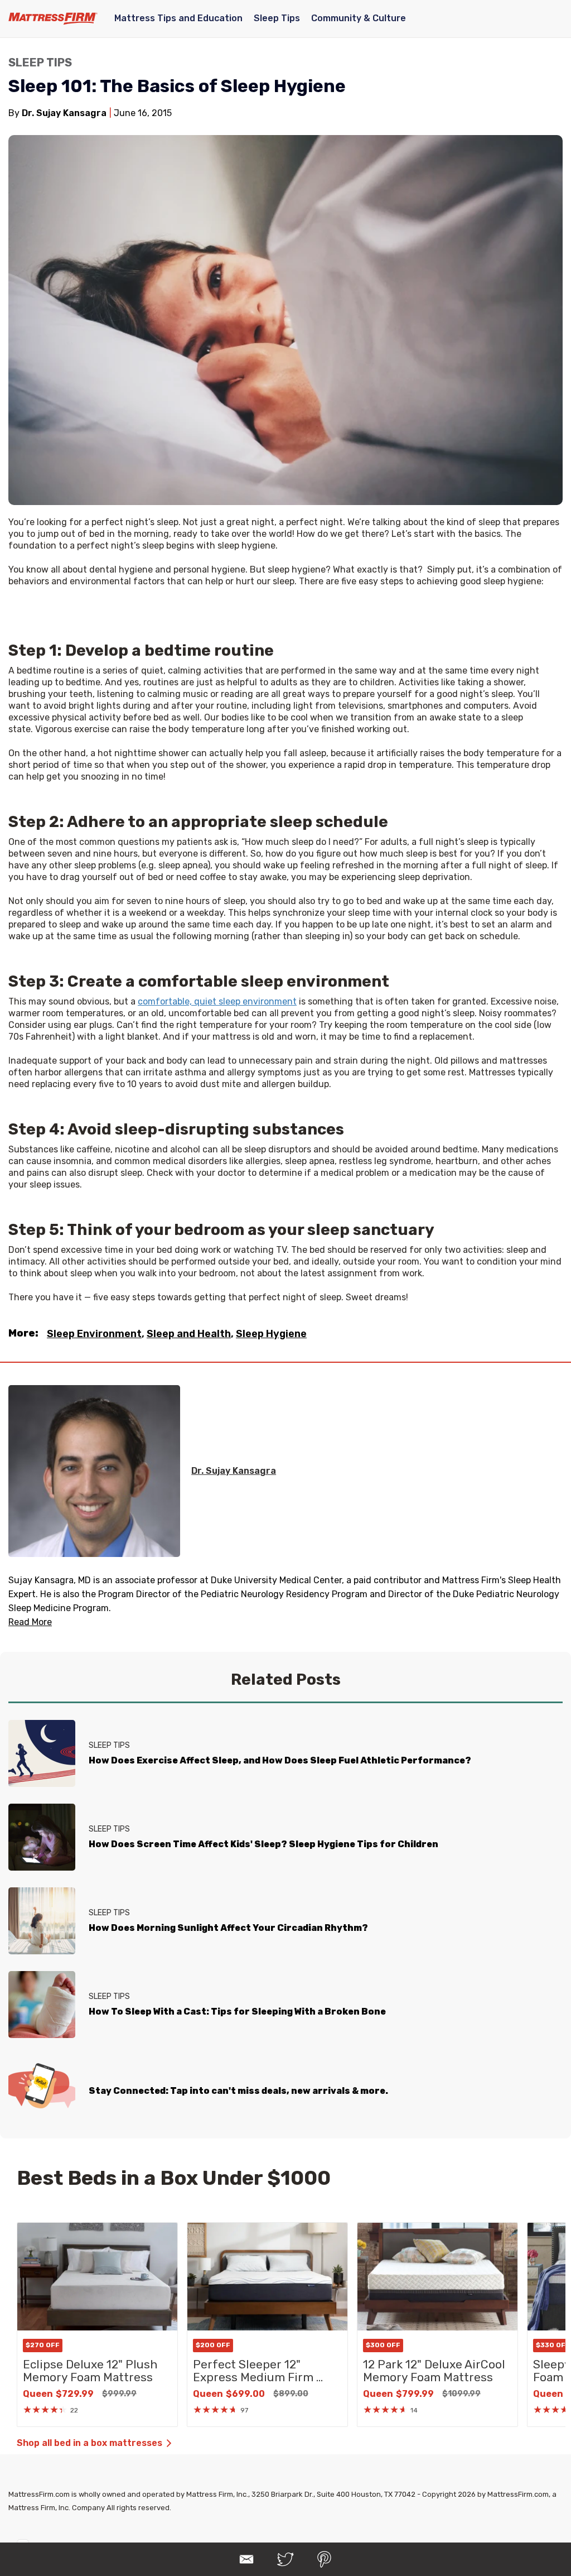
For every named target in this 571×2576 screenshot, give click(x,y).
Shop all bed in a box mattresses (89, 2443)
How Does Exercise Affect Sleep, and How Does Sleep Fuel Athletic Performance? (280, 1760)
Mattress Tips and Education (178, 18)
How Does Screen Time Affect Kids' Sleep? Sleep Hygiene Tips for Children (263, 1844)
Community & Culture (359, 18)
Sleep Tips (277, 18)
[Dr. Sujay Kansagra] (94, 1471)
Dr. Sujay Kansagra (234, 1471)
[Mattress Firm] (53, 18)
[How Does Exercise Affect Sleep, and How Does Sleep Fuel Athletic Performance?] (42, 1753)
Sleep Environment (94, 1334)
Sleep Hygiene (271, 1334)
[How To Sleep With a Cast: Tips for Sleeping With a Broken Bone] (42, 2005)
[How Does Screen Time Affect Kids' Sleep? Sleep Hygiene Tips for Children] (42, 1837)
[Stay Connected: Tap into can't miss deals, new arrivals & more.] (42, 2088)
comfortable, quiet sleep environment (217, 1001)
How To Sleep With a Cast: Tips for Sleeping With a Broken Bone (237, 2012)
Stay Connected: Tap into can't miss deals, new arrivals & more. (238, 2091)
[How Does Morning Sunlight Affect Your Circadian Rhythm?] (42, 1921)
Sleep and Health (189, 1334)
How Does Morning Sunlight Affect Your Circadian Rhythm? (228, 1928)
